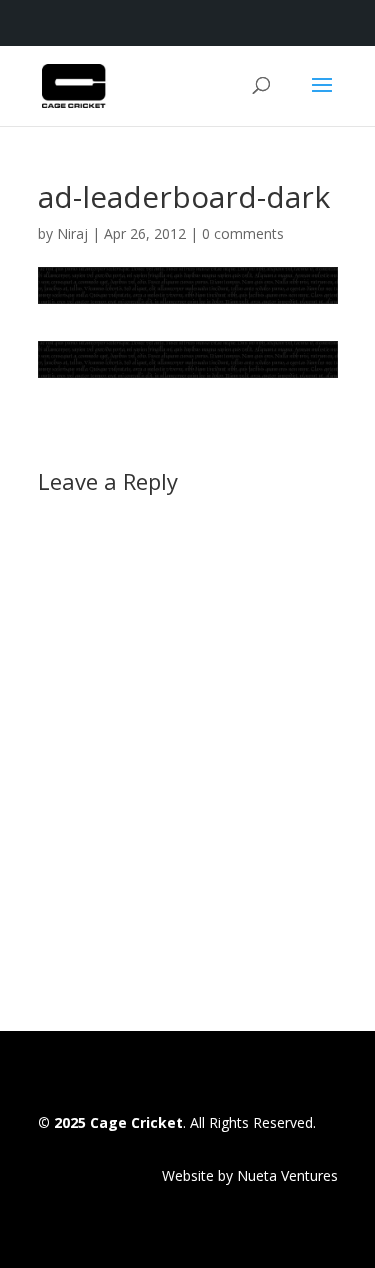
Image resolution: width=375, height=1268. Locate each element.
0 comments (243, 233)
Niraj (72, 233)
